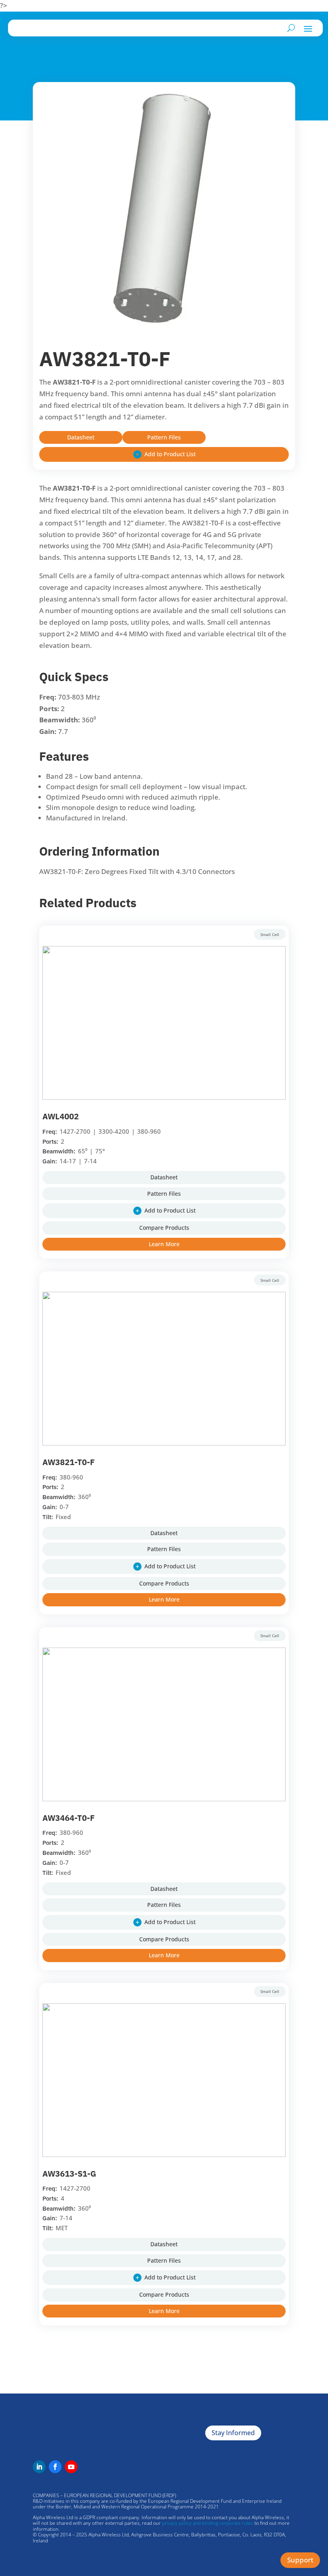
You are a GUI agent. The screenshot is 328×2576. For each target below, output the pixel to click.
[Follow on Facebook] (55, 2467)
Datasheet (81, 437)
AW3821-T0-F (69, 1462)
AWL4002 (61, 1116)
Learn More (164, 1244)
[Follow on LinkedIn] (39, 2467)
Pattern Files (164, 437)
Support (300, 2560)
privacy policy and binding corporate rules (208, 2523)
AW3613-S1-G (69, 2174)
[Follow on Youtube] (71, 2467)
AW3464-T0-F (69, 1818)
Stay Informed (233, 2433)
